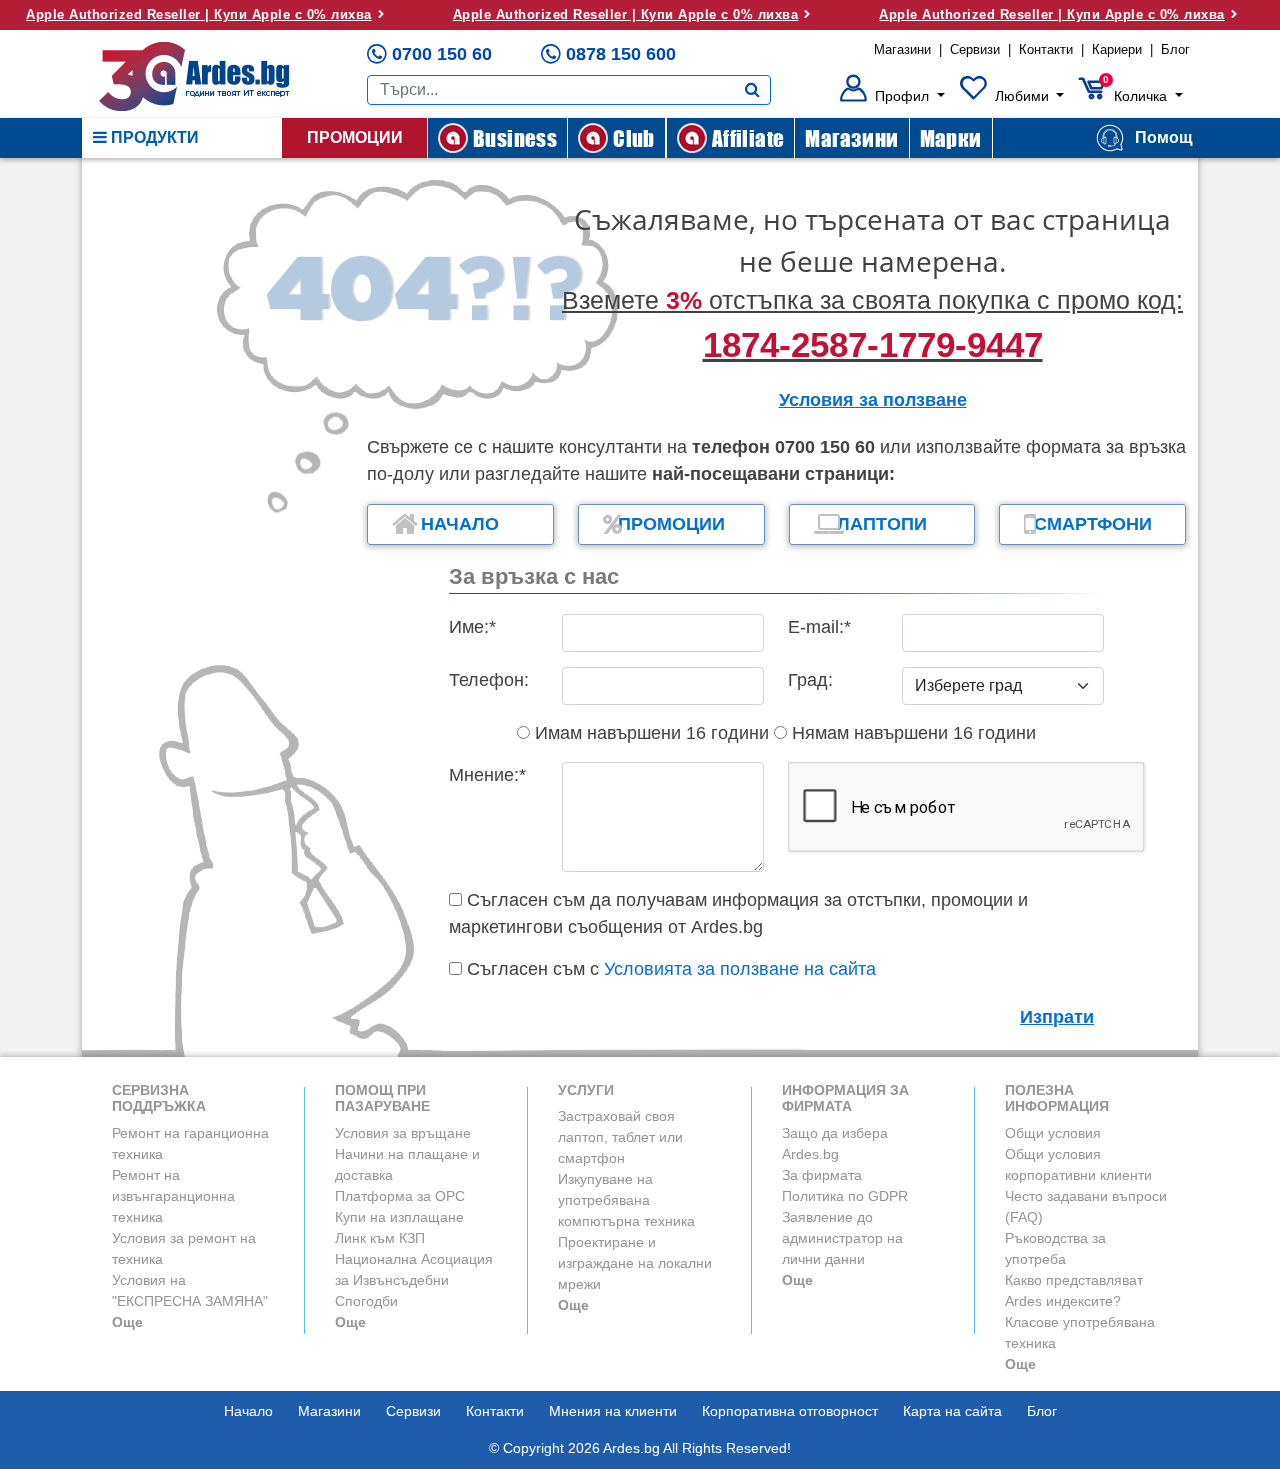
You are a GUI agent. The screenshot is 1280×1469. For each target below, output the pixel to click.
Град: (810, 680)
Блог (1175, 49)
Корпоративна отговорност (790, 1411)
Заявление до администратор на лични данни (842, 1238)
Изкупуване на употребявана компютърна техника (626, 1200)
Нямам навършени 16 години (911, 733)
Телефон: (489, 680)
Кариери (1117, 49)
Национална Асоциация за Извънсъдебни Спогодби (414, 1280)
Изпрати (1057, 1017)
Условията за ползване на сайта (740, 969)
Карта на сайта (952, 1411)
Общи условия (1053, 1133)
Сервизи (975, 49)
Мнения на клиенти (613, 1411)
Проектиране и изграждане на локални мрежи (635, 1263)
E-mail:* (819, 627)
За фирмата (822, 1175)
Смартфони (1093, 524)
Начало (460, 524)
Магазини (902, 49)
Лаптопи (882, 524)
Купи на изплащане (399, 1217)
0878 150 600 (621, 54)
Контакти (1046, 49)
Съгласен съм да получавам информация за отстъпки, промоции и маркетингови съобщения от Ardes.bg (738, 913)
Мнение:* (487, 775)
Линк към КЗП (380, 1238)
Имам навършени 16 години (649, 733)
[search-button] (752, 90)
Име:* (472, 627)
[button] (892, 96)
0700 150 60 (442, 54)
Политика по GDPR (845, 1196)
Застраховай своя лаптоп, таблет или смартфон (620, 1137)
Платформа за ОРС (400, 1196)
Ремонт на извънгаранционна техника (173, 1196)
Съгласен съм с (669, 969)
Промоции (355, 137)
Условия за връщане (403, 1133)
